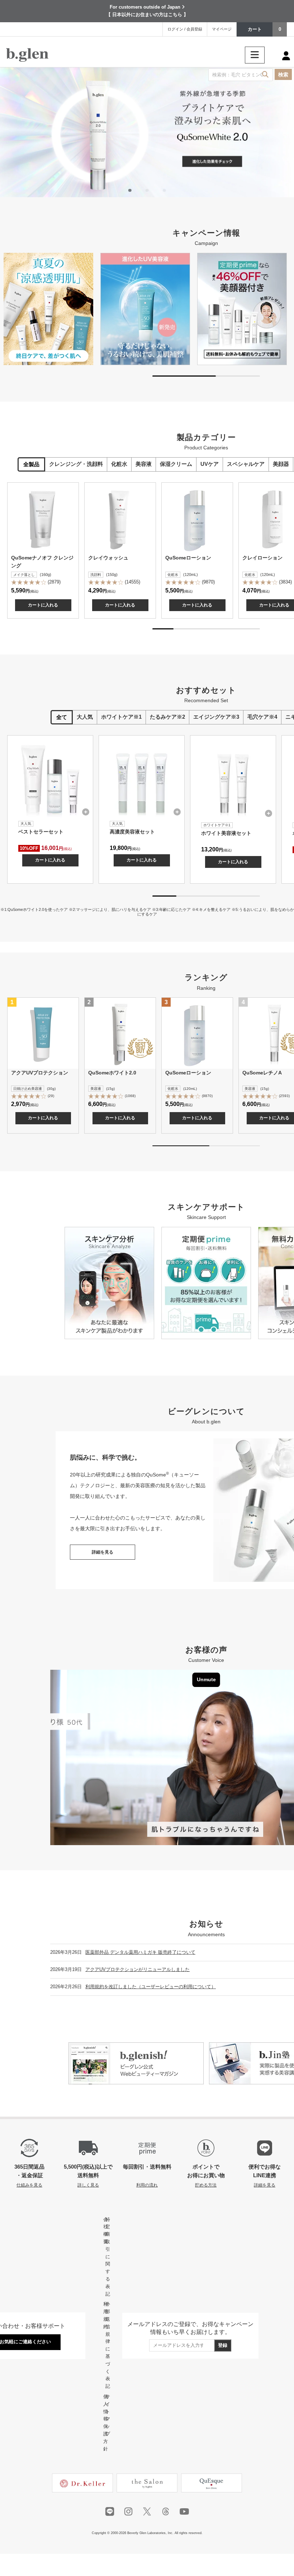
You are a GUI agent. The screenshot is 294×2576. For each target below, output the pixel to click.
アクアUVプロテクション (40, 1073)
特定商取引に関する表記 (108, 2257)
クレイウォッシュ (108, 558)
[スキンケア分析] (109, 1283)
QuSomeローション (188, 558)
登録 (223, 2345)
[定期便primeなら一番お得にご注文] (242, 309)
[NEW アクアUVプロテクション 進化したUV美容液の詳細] (147, 132)
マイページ (222, 29)
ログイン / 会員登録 (185, 29)
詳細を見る (103, 1552)
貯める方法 (206, 2185)
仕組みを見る (29, 2185)
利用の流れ (147, 2185)
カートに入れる (43, 605)
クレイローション (262, 558)
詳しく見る (88, 2185)
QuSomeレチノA (262, 1073)
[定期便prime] (206, 1283)
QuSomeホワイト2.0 (112, 1073)
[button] (130, 190)
